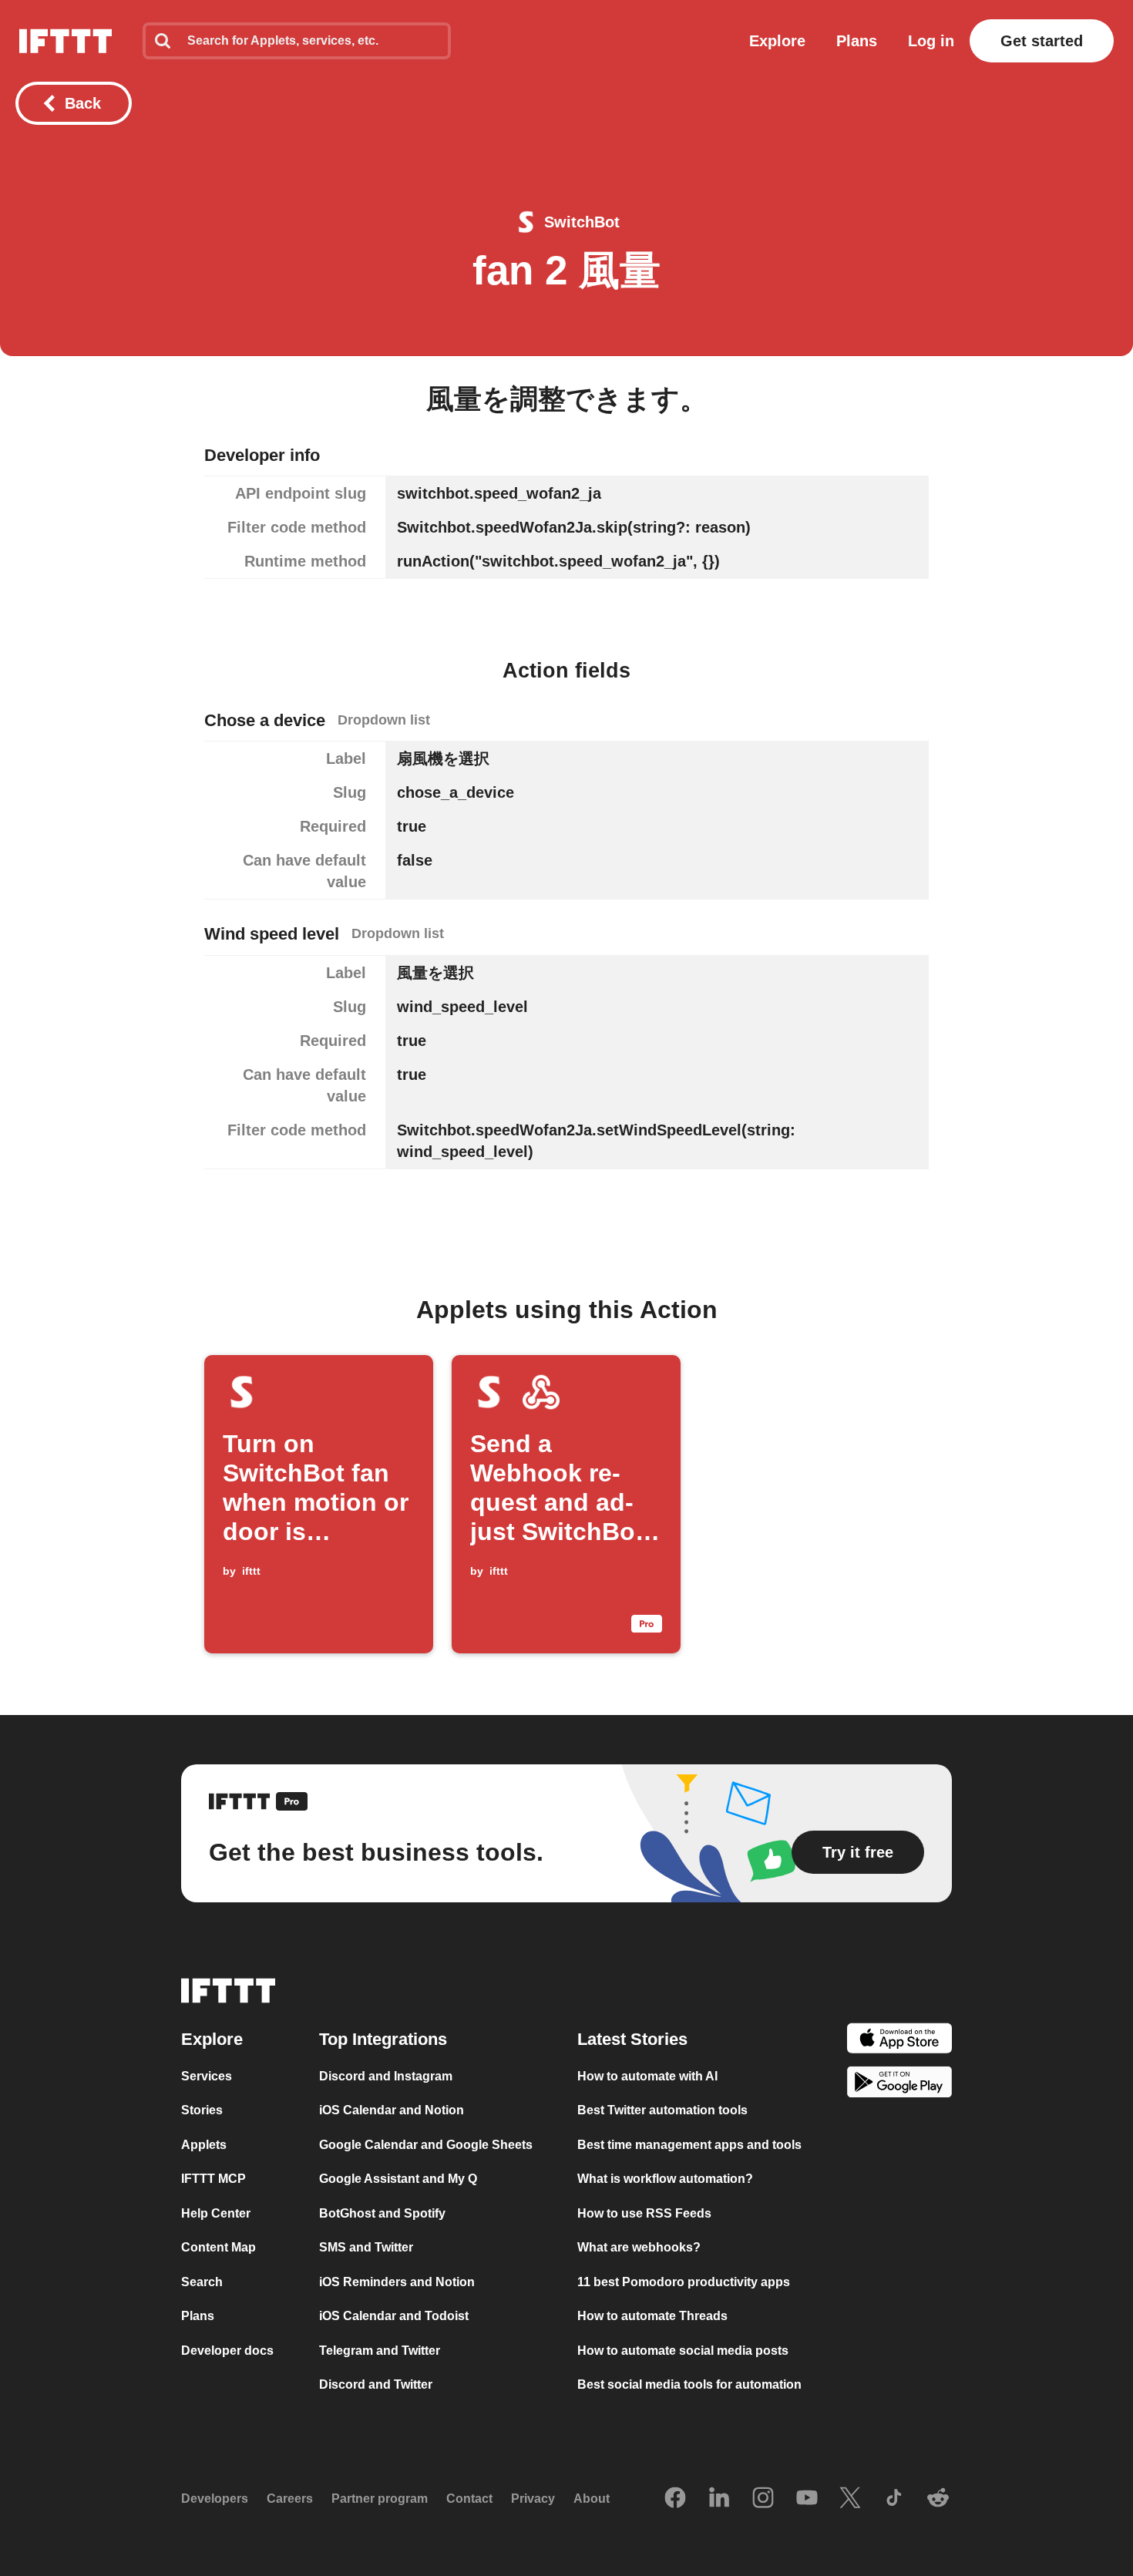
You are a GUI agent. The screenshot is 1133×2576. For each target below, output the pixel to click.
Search (202, 2282)
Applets (204, 2145)
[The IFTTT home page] (66, 41)
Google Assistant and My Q (398, 2179)
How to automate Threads (652, 2316)
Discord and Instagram (386, 2076)
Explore (777, 41)
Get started (1042, 41)
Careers (290, 2499)
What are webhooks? (639, 2247)
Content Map (219, 2247)
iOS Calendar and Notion (392, 2110)
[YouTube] (807, 2499)
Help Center (216, 2213)
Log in (931, 41)
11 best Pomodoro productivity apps (684, 2282)
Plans (857, 41)
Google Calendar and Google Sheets (426, 2145)
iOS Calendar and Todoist (394, 2316)
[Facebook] (675, 2499)
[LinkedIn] (719, 2499)
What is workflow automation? (665, 2179)
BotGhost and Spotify (382, 2213)
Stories (202, 2110)
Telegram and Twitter (380, 2351)
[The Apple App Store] (899, 2041)
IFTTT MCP (213, 2179)
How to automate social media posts (683, 2351)
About (592, 2499)
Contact (469, 2499)
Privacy (533, 2499)
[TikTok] (894, 2499)
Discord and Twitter (376, 2384)
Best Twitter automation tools (662, 2110)
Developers (215, 2499)
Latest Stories (632, 2039)
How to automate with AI (647, 2076)
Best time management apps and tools (689, 2145)
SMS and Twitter (366, 2247)
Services (207, 2076)
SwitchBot (582, 222)
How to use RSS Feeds (644, 2213)
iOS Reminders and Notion (397, 2282)
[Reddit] (938, 2499)
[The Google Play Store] (899, 2085)
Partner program (380, 2499)
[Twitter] (850, 2499)
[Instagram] (763, 2499)
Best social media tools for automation (689, 2384)
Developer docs (227, 2351)
